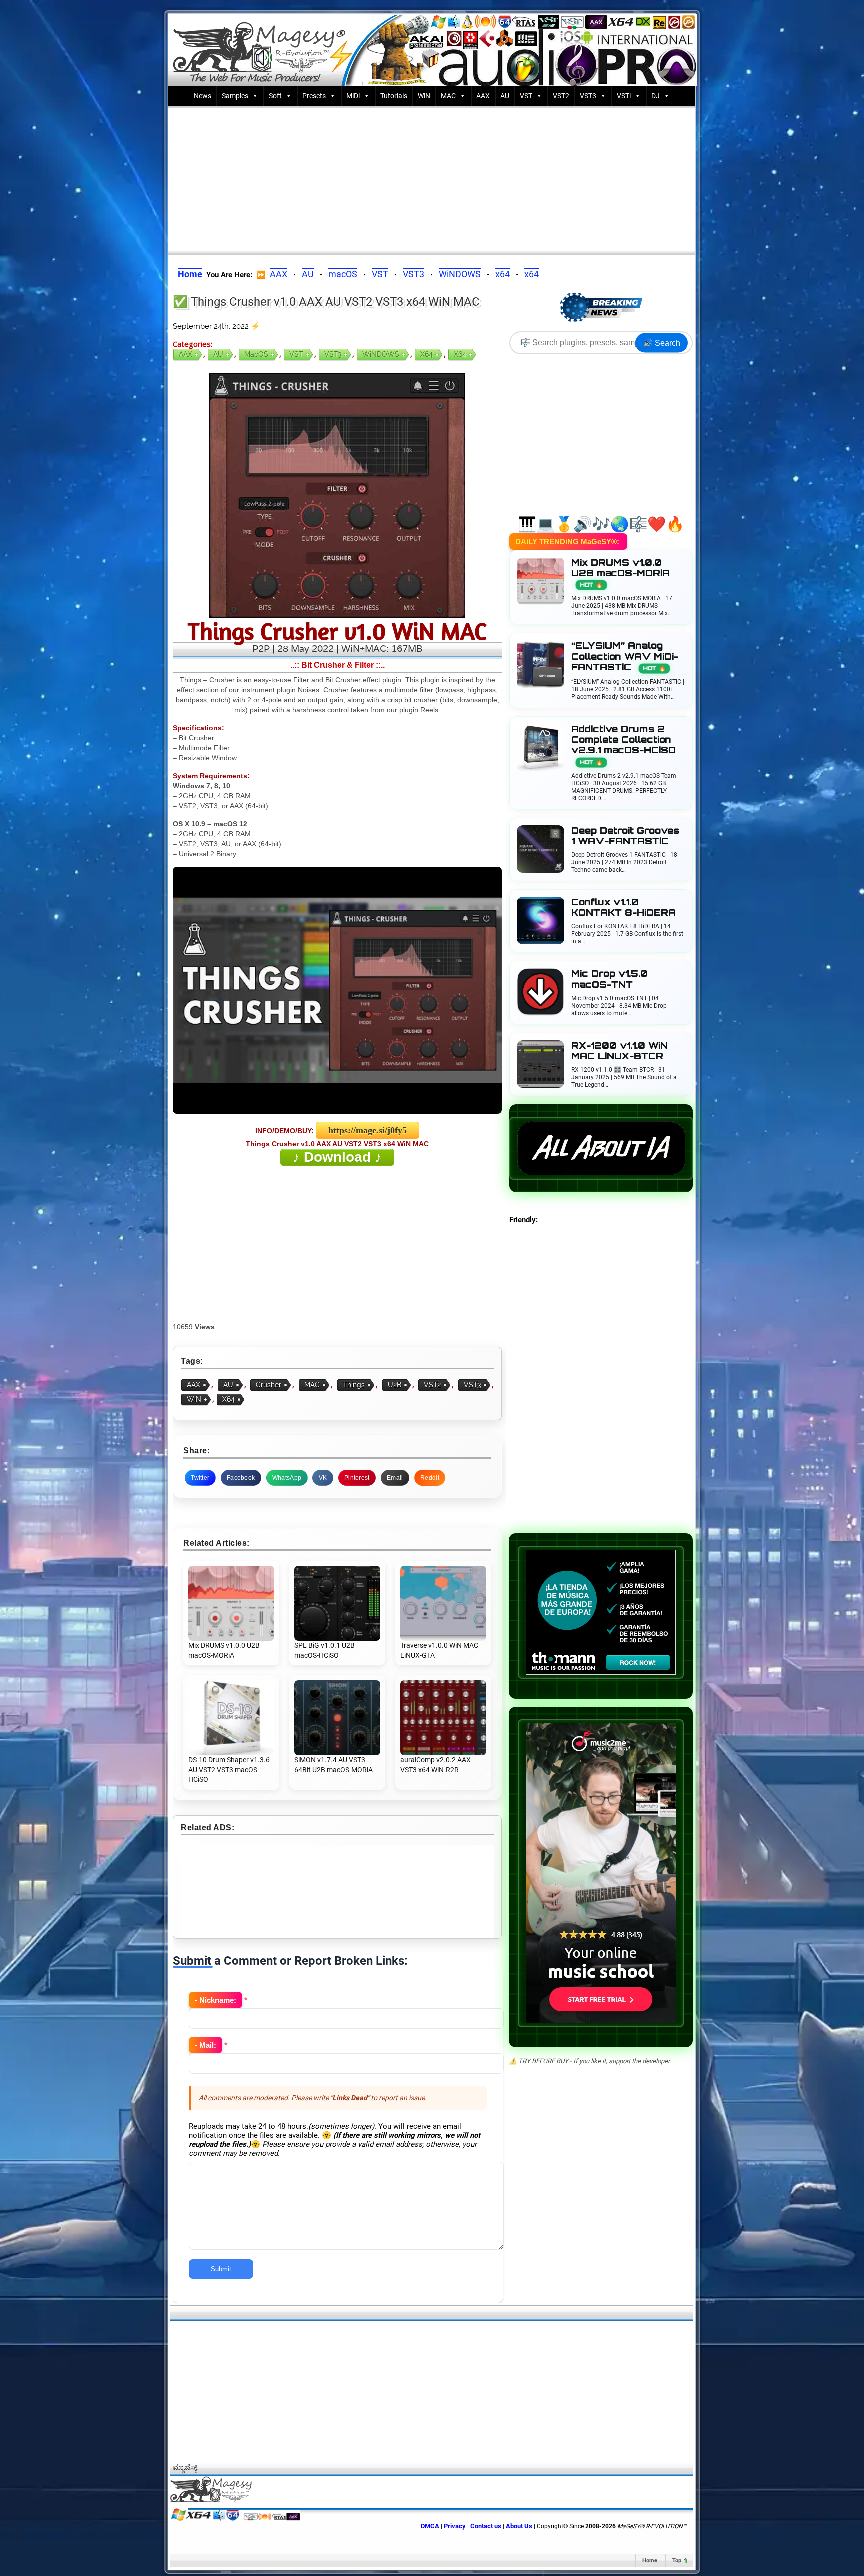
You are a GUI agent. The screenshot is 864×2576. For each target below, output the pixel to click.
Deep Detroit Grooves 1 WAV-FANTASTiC (625, 836)
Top (677, 2560)
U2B (395, 1385)
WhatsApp (287, 1478)
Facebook (241, 1478)
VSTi (624, 96)
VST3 (588, 96)
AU (505, 96)
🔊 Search (662, 343)
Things (354, 1385)
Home (650, 2560)
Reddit (430, 1478)
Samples (235, 96)
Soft (275, 96)
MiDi (353, 96)
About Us (519, 2526)
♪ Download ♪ (337, 1157)
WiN (424, 96)
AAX (483, 96)
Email (395, 1478)
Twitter (200, 1478)
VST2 (561, 96)
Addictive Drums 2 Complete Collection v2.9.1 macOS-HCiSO (624, 745)
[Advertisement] (432, 178)
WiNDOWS (460, 274)
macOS (343, 274)
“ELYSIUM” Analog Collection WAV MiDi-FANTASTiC (625, 656)
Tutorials (394, 96)
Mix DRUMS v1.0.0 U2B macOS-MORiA (621, 573)
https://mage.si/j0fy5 (368, 1130)
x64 (503, 274)
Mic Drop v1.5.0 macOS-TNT (610, 979)
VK (323, 1478)
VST (526, 96)
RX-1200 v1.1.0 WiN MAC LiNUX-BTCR (620, 1051)
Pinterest (357, 1478)
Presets (314, 96)
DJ (656, 96)
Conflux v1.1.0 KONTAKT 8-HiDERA (624, 907)
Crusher (269, 1385)
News (203, 96)
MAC (448, 96)
